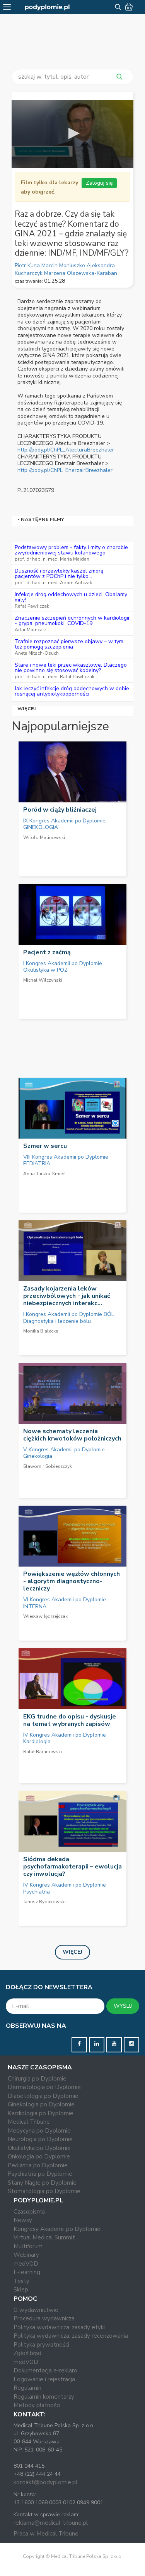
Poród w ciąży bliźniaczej (60, 810)
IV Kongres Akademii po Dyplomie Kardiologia (65, 1738)
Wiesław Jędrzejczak (45, 1616)
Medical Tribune (29, 2122)
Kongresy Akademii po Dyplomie (57, 2229)
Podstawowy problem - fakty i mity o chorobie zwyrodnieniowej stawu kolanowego (71, 550)
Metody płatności (37, 2405)
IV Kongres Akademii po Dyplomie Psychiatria (65, 1888)
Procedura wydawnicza (44, 2318)
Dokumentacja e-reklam (45, 2370)
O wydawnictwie (36, 2310)
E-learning (27, 2272)
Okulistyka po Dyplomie (39, 2148)
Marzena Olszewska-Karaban (81, 273)
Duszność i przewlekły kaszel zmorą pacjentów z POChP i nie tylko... (59, 574)
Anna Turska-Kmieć (44, 1174)
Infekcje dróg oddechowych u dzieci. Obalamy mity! (71, 597)
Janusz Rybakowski (44, 1902)
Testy (21, 2281)
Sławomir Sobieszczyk (48, 1466)
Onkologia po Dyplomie (39, 2156)
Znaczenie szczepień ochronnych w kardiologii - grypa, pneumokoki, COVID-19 (72, 621)
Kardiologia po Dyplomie (41, 2113)
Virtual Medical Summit (44, 2237)
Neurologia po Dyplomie (40, 2139)
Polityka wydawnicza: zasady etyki (59, 2327)
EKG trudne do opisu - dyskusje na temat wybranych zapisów (70, 1720)
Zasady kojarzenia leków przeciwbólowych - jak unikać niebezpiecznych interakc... (67, 1296)
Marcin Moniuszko (64, 265)
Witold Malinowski (44, 837)
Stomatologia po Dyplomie (44, 2191)
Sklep (21, 2290)
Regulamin (27, 2388)
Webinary (26, 2255)
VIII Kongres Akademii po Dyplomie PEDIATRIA (66, 1160)
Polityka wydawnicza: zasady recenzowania (71, 2336)
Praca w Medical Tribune (46, 2534)
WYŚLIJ (123, 2006)
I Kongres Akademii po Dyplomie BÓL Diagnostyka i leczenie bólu (69, 1318)
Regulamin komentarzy (44, 2397)
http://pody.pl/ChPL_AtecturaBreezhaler (66, 450)
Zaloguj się (99, 183)
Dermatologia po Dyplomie (44, 2087)
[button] (73, 133)
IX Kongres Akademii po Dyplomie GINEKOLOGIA (64, 824)
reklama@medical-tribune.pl (51, 2523)
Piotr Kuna (28, 265)
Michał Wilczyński (43, 980)
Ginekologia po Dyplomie (41, 2104)
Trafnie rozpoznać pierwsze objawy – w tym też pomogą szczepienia (69, 644)
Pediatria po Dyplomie (38, 2165)
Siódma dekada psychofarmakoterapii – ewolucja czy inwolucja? (72, 1867)
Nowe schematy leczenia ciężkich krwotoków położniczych (72, 1435)
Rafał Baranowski (43, 1752)
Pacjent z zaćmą (47, 952)
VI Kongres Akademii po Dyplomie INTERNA (65, 1603)
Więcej (27, 708)
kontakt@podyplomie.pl (45, 2482)
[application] (72, 134)
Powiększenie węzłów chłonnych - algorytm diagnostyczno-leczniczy (72, 1581)
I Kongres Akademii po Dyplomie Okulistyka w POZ (63, 967)
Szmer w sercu (45, 1146)
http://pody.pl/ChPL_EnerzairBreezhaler (65, 470)
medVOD (26, 2264)
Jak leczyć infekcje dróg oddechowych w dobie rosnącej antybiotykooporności (72, 691)
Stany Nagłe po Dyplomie (42, 2183)
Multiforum (28, 2246)
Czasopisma (29, 2212)
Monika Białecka (41, 1331)
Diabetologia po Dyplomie (43, 2096)
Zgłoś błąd (27, 2353)
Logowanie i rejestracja (44, 2379)
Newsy (23, 2220)
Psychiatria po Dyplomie (40, 2174)
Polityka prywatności (41, 2345)
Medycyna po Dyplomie (39, 2131)
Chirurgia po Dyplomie (37, 2079)
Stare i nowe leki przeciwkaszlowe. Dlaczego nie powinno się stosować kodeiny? (71, 668)
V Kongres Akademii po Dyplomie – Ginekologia (66, 1453)
